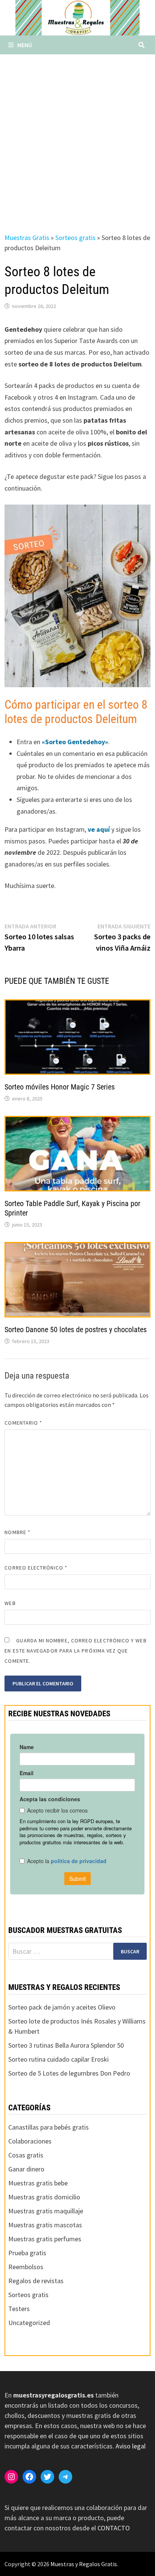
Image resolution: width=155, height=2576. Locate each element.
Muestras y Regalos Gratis (84, 2564)
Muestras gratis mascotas (45, 2225)
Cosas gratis (26, 2155)
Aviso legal (131, 2446)
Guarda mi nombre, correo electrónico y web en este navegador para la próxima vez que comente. (75, 1651)
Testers (19, 2309)
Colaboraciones (30, 2141)
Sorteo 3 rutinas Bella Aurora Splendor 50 (66, 2045)
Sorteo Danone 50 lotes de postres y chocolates (76, 1330)
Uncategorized (29, 2323)
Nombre (17, 1532)
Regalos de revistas (36, 2281)
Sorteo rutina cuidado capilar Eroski (59, 2059)
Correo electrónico (36, 1568)
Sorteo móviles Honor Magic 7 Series (60, 1087)
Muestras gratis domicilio (44, 2197)
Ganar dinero (26, 2169)
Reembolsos (26, 2267)
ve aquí (100, 829)
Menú (25, 45)
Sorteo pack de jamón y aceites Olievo (62, 2007)
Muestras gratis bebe (38, 2183)
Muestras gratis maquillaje (46, 2211)
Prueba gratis (27, 2253)
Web (10, 1603)
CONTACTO (114, 2528)
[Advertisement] (77, 136)
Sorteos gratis (75, 238)
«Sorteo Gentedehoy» (75, 742)
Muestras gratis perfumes (45, 2239)
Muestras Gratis (27, 238)
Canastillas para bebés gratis (49, 2127)
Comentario (23, 1423)
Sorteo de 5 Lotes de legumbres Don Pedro (69, 2073)
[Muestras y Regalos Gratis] (77, 17)
